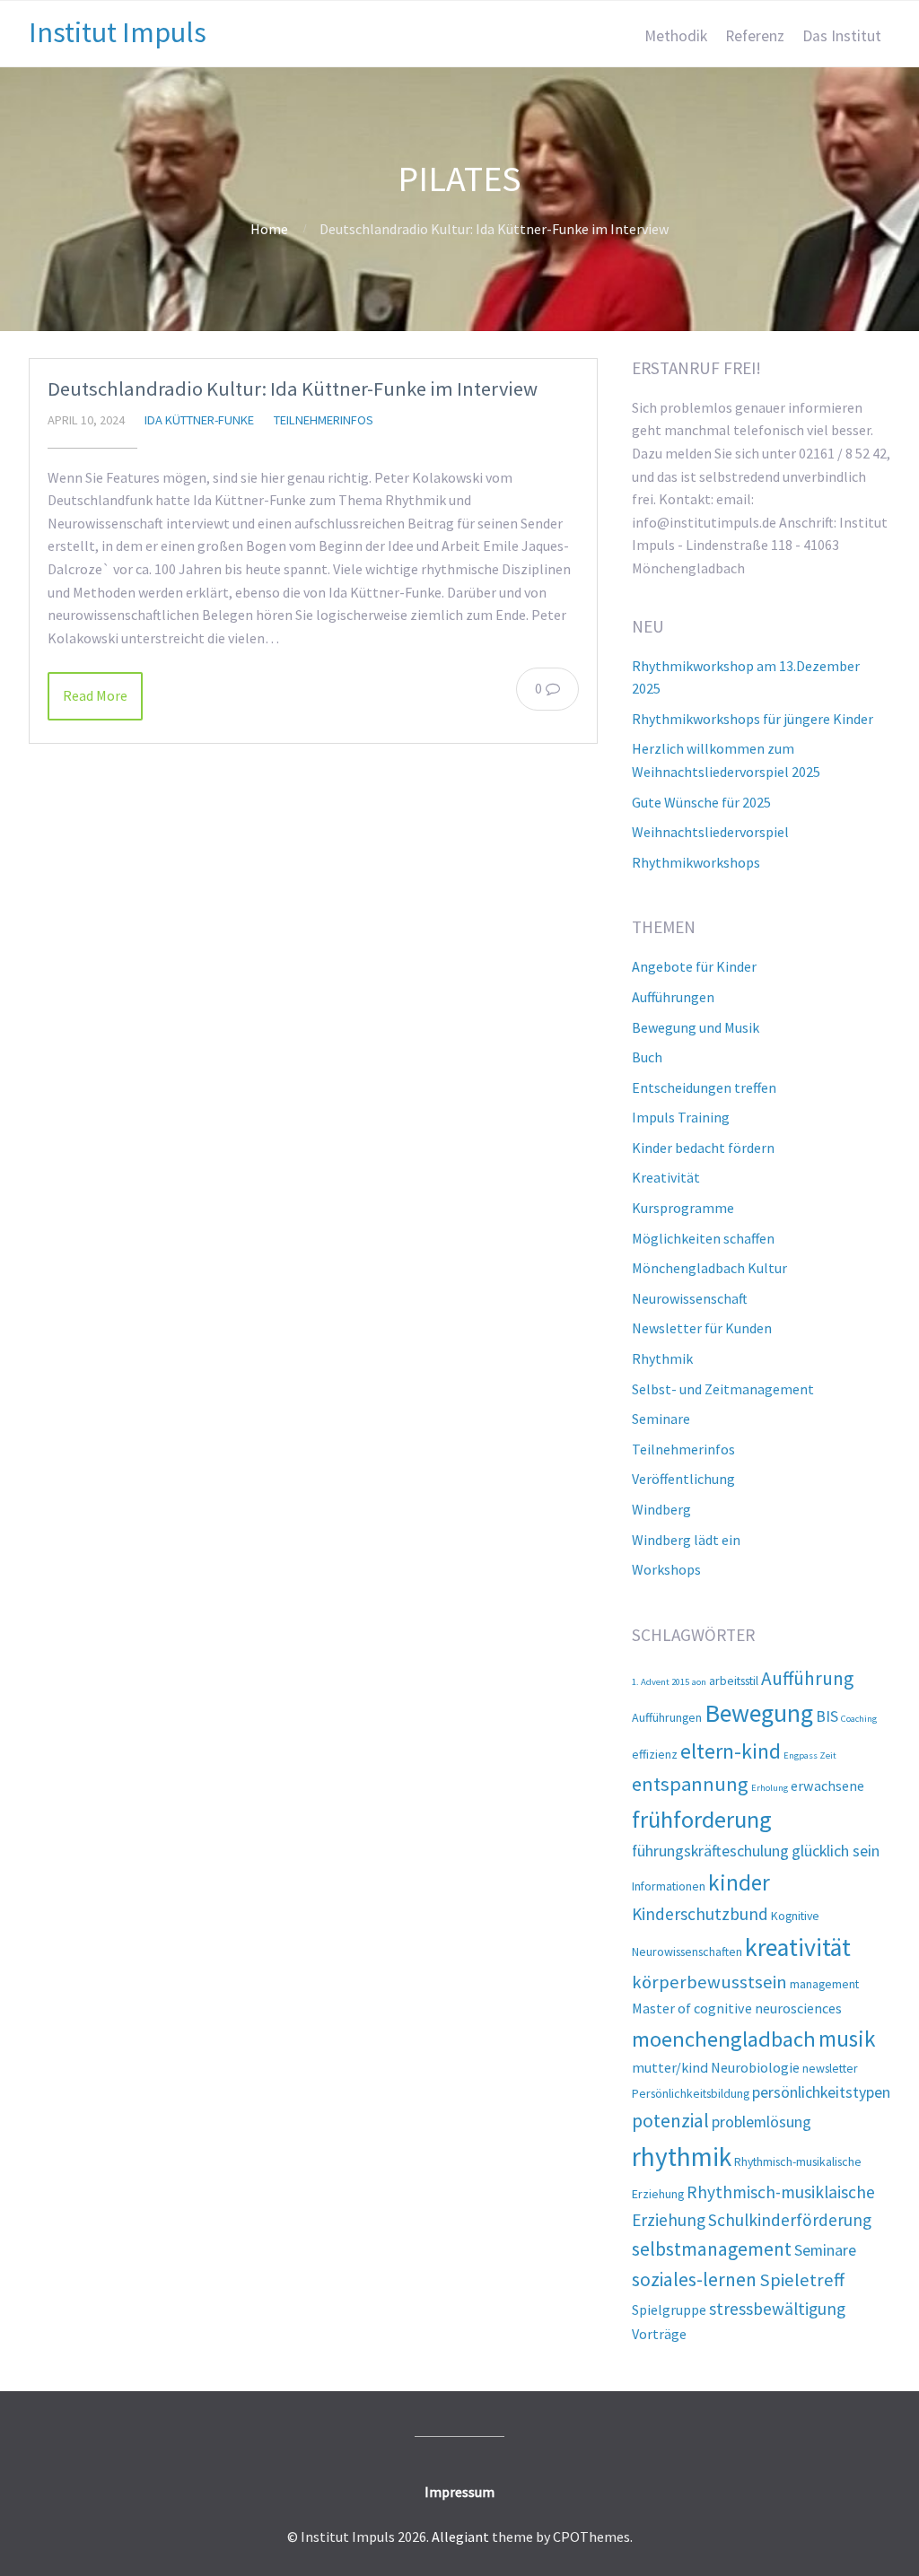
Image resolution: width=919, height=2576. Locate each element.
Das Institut (842, 36)
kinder (739, 1882)
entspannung (690, 1784)
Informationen (669, 1886)
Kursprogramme (683, 1208)
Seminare (661, 1419)
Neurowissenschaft (690, 1298)
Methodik (676, 36)
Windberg (661, 1509)
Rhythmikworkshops (696, 862)
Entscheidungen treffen (704, 1087)
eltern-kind (731, 1751)
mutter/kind (670, 2067)
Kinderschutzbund (700, 1914)
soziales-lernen (694, 2279)
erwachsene (827, 1786)
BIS (827, 1716)
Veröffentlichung (683, 1479)
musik (847, 2039)
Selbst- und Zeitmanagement (723, 1389)
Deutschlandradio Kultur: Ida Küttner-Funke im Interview (293, 389)
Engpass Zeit (810, 1755)
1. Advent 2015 (661, 1682)
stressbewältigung (777, 2309)
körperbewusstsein (709, 1982)
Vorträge (659, 2334)
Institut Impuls (118, 32)
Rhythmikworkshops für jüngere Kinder (753, 719)
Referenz (755, 36)
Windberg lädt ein (686, 1540)
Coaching (859, 1719)
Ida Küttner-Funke (199, 420)
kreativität (798, 1947)
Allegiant (460, 2537)
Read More (95, 695)
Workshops (666, 1569)
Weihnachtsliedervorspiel (710, 832)
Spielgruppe (669, 2310)
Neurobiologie (755, 2067)
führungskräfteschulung (710, 1851)
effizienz (655, 1754)
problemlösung (761, 2122)
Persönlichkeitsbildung (691, 2093)
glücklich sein (836, 1851)
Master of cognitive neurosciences (737, 2008)
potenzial (670, 2121)
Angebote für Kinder (694, 966)
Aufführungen (673, 997)
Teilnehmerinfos (324, 420)
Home (269, 229)
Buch (647, 1057)
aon (699, 1682)
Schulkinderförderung (790, 2220)
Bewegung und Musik (696, 1027)
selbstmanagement (712, 2249)
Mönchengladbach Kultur (709, 1268)
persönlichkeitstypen (821, 2092)
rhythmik (682, 2157)
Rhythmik (662, 1358)
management (824, 1984)
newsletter (830, 2068)
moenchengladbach (724, 2039)
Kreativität (666, 1177)
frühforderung (702, 1819)
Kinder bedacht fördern (703, 1148)
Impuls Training (681, 1117)
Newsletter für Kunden (702, 1328)
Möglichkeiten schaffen (703, 1238)
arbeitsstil (734, 1681)
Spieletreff (802, 2280)
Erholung (770, 1788)
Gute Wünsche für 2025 (701, 802)
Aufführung (807, 1678)
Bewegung (759, 1713)
